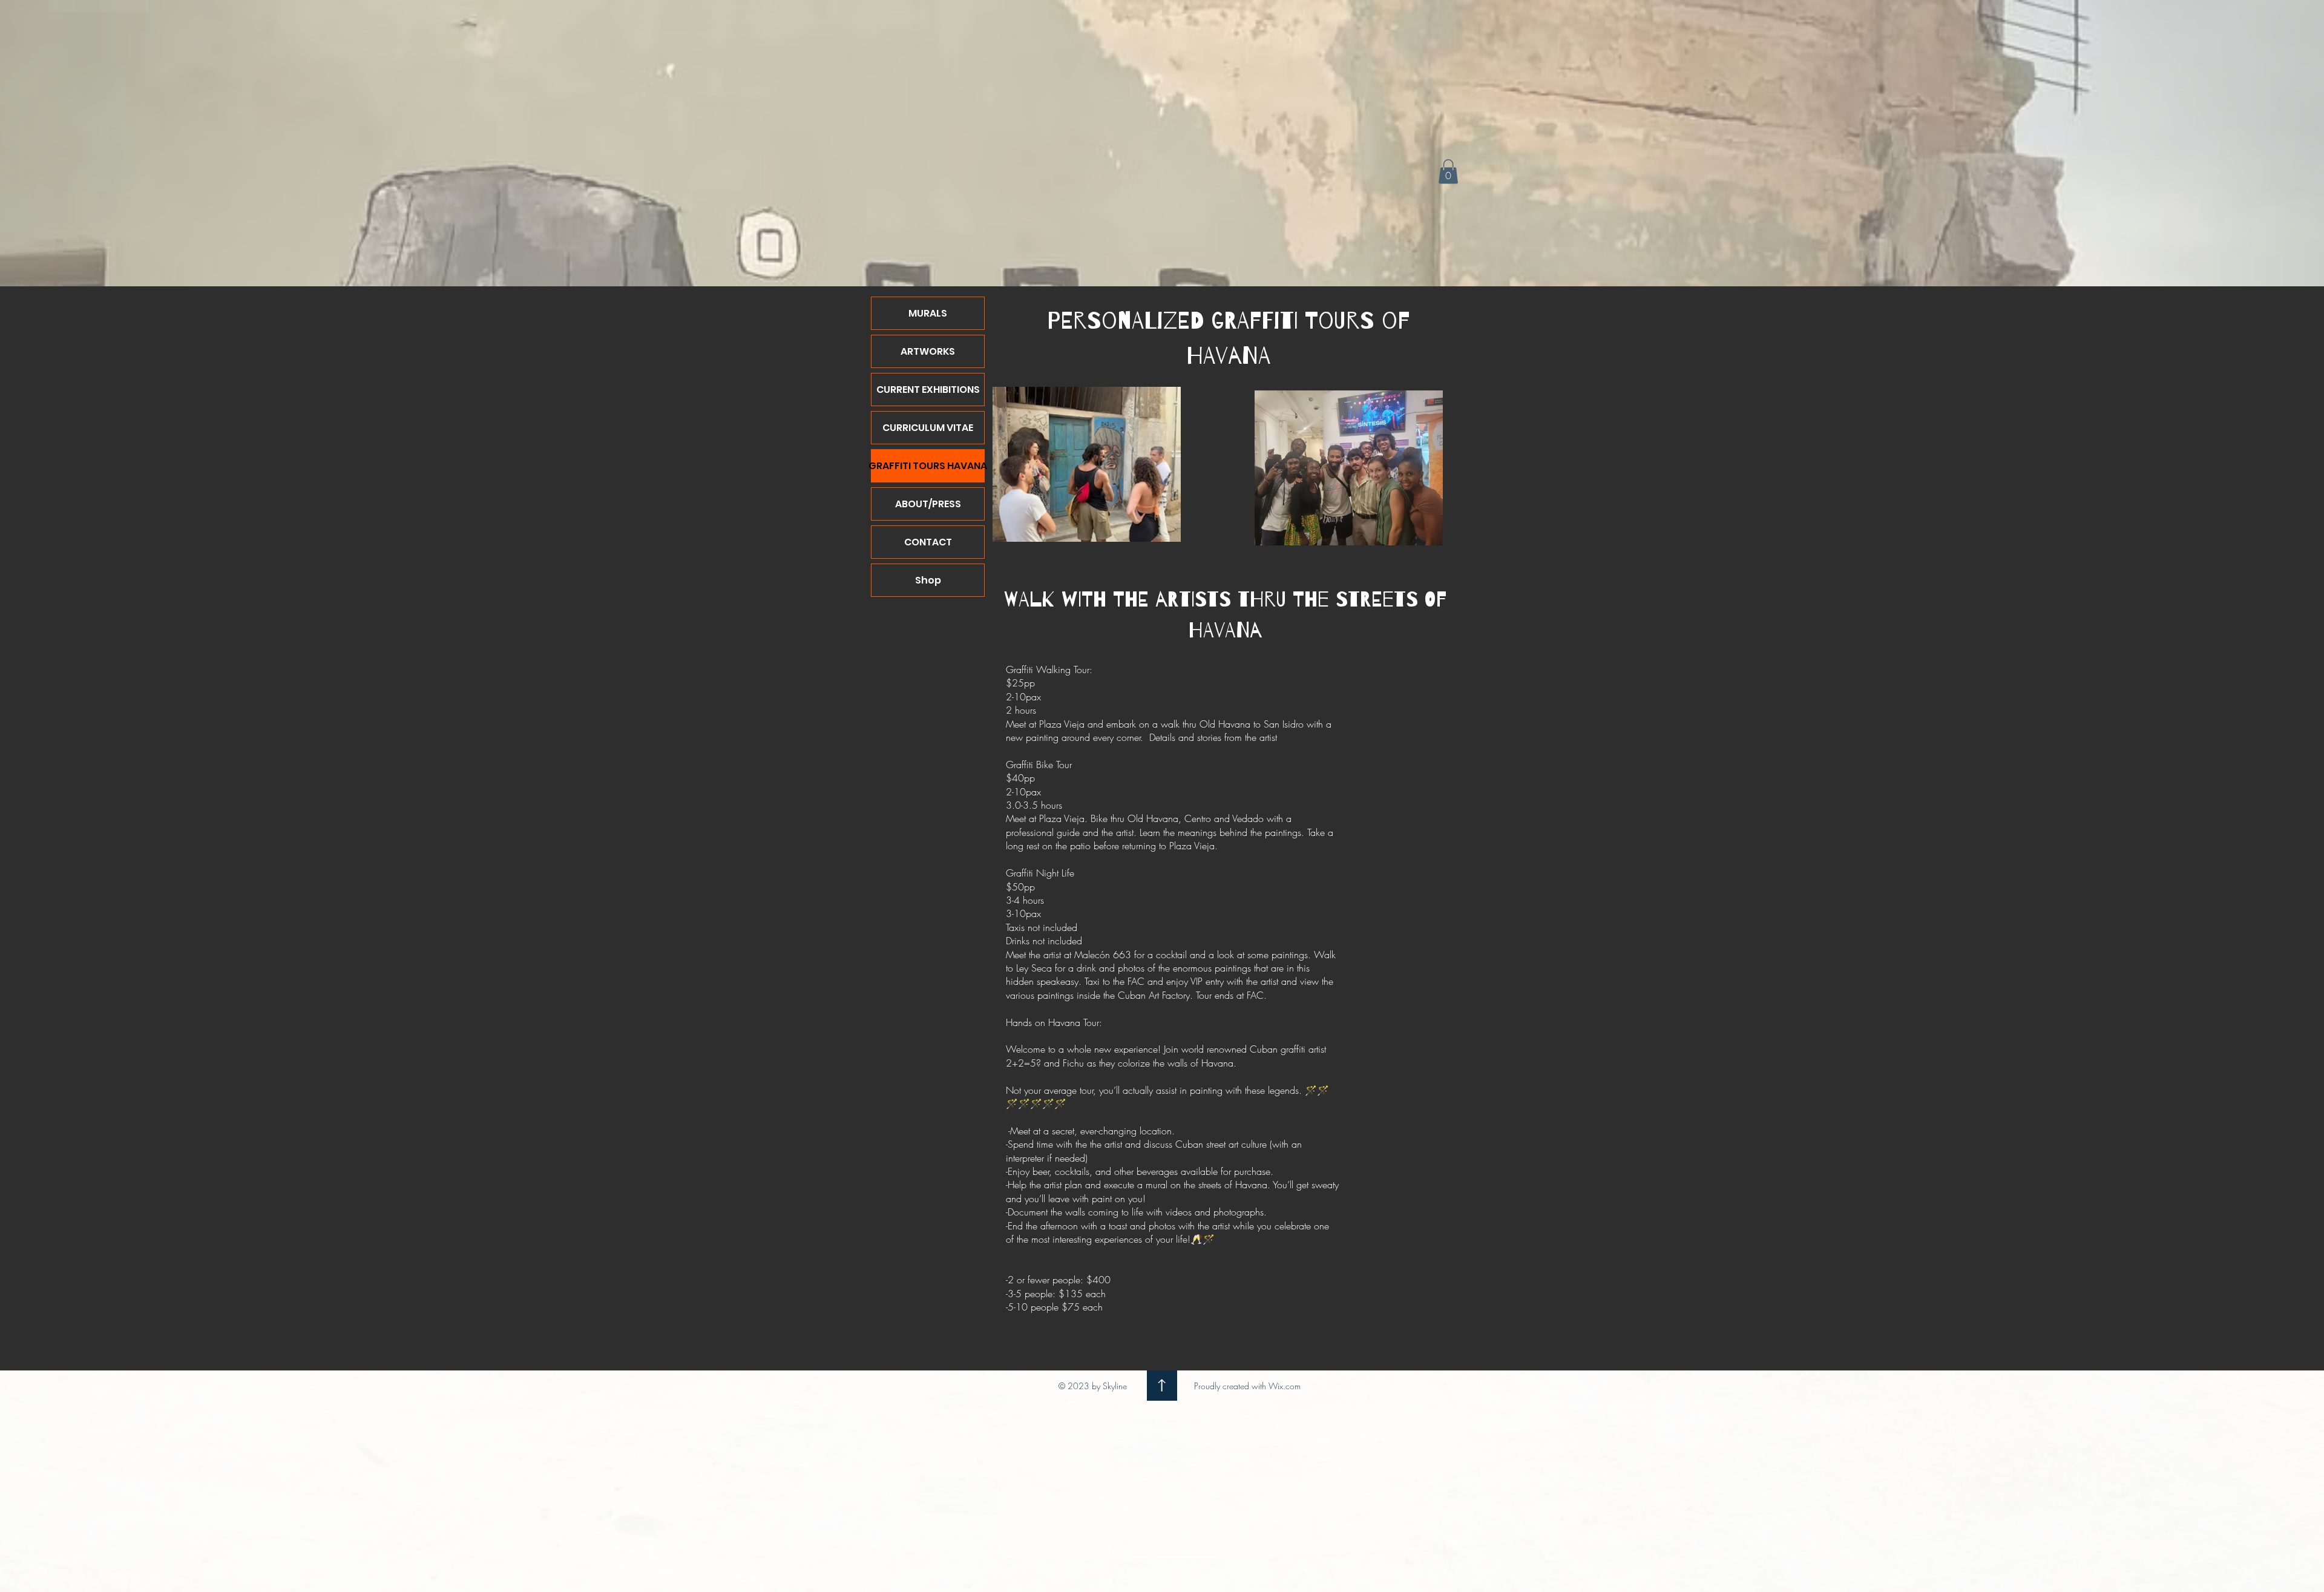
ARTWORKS (928, 351)
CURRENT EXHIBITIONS (928, 390)
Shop (928, 580)
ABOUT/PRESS (928, 504)
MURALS (928, 313)
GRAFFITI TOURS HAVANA (928, 466)
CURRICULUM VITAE (928, 428)
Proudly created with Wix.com (1247, 1386)
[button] (1448, 172)
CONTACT (928, 542)
